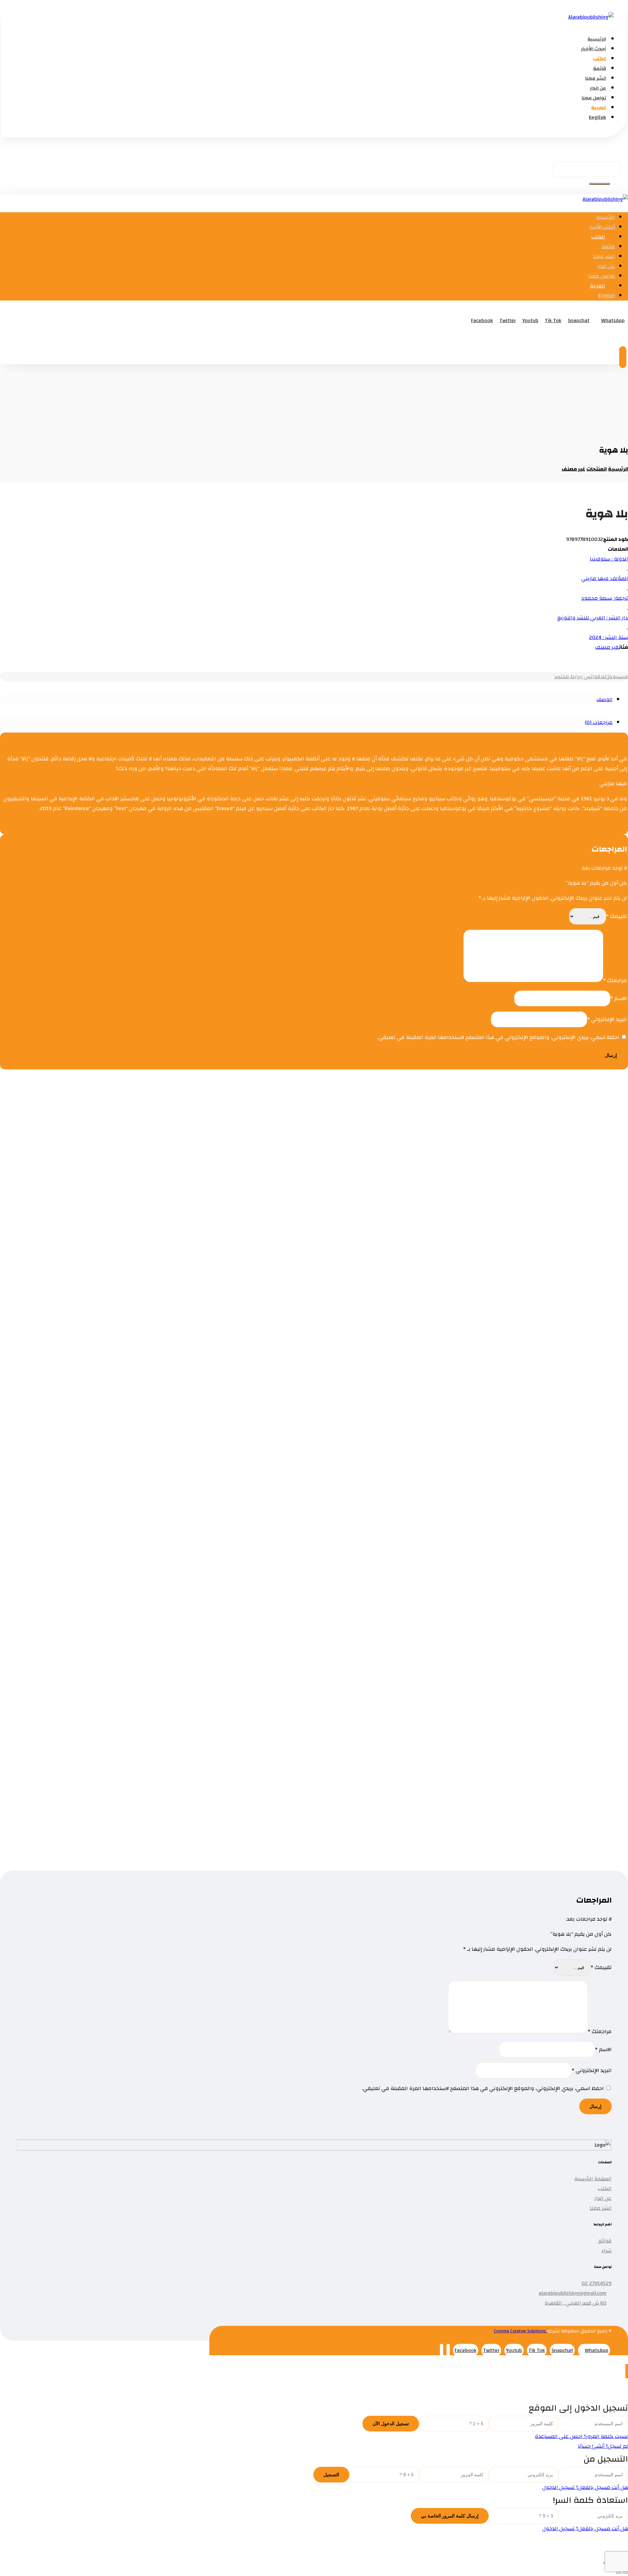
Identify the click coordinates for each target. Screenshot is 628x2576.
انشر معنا (601, 2208)
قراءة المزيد (552, 1173)
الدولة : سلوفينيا (609, 559)
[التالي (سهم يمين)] (619, 2573)
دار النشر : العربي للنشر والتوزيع (593, 618)
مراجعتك (615, 980)
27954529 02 (597, 2283)
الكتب (605, 2188)
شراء (607, 2251)
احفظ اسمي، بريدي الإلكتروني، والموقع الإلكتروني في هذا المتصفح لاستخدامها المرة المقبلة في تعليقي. (498, 1037)
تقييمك (617, 916)
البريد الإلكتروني (607, 1019)
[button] (618, 132)
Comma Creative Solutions (521, 2331)
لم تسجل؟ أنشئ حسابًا (603, 2446)
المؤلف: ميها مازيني (605, 579)
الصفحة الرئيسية (593, 2179)
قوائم (605, 2241)
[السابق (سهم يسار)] (625, 2573)
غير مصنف (607, 647)
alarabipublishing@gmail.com (573, 2293)
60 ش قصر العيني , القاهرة (576, 2303)
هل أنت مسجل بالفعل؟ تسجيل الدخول (585, 2487)
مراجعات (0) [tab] (599, 722)
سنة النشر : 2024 (609, 637)
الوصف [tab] (605, 700)
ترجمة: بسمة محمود (605, 598)
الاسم (619, 998)
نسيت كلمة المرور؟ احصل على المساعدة (581, 2436)
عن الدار (603, 2198)
